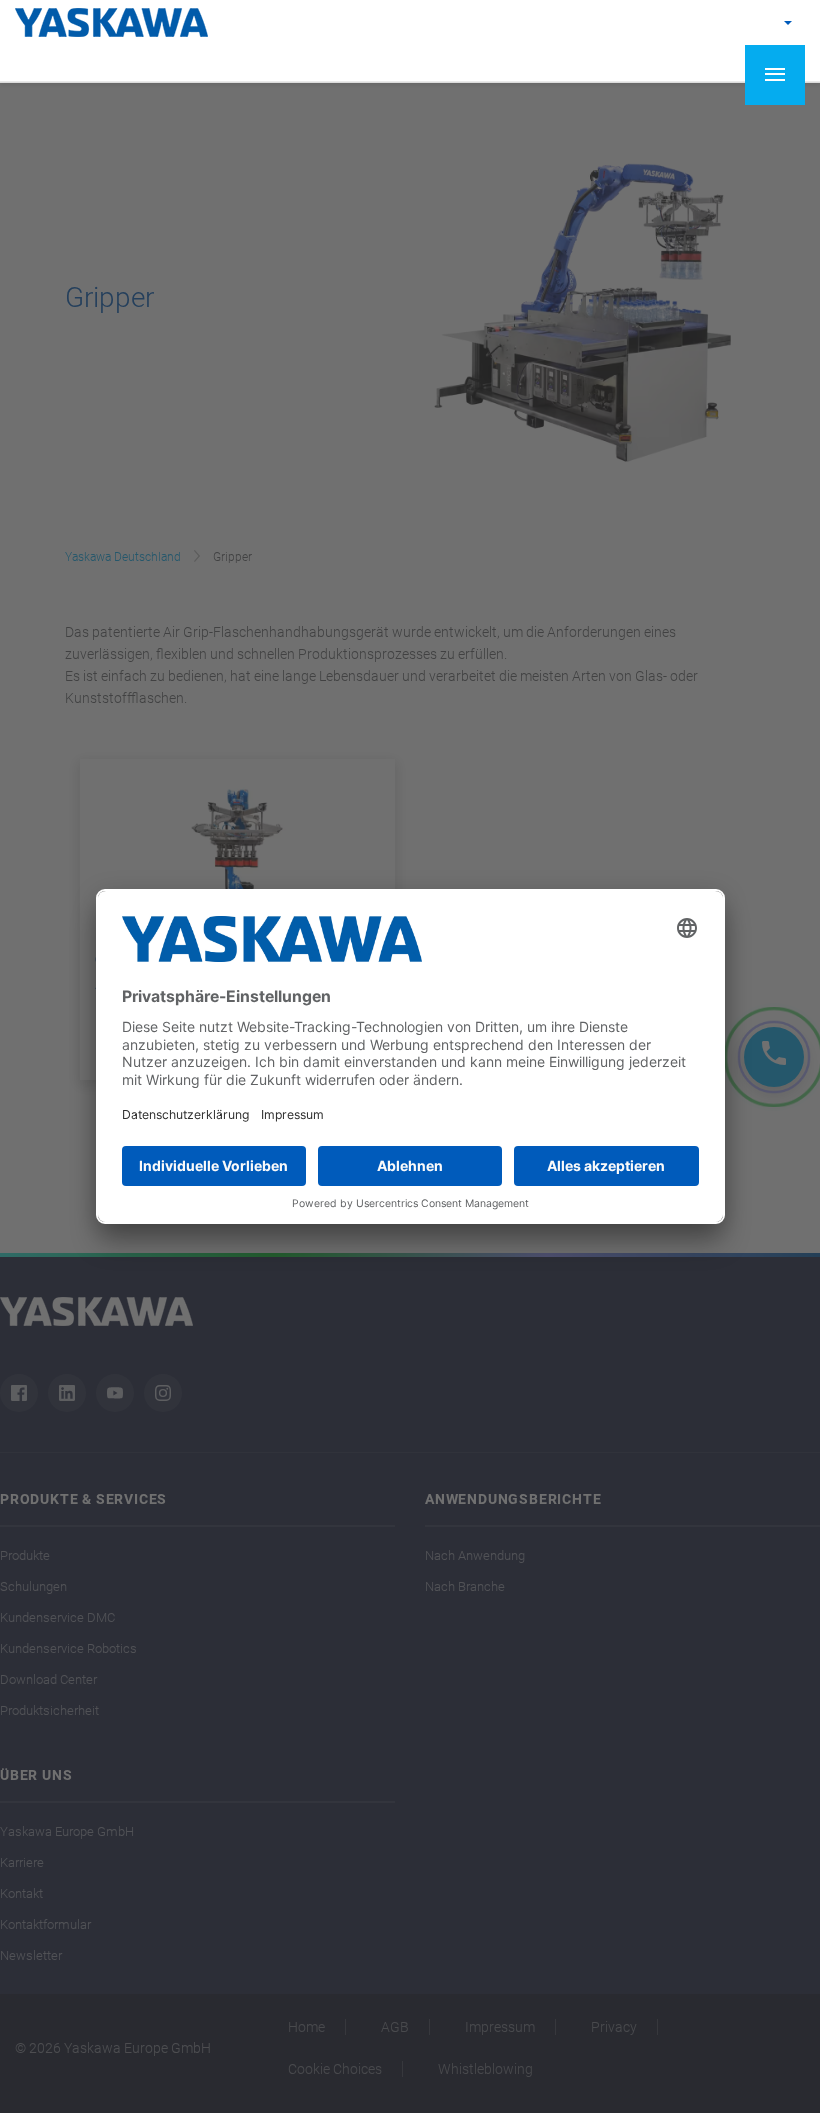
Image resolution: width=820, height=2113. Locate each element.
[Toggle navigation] (775, 75)
